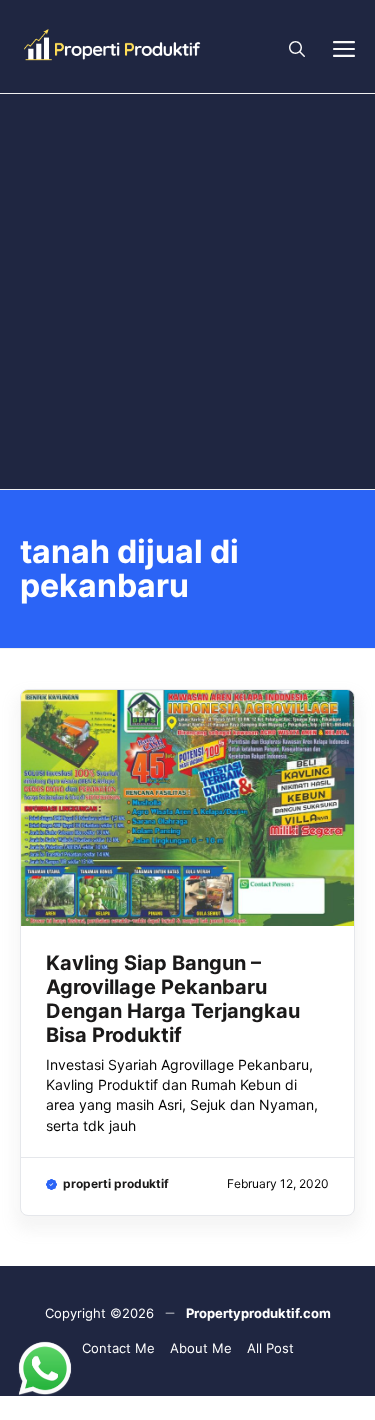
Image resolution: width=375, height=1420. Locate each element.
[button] (297, 47)
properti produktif (116, 1183)
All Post (270, 1348)
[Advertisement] (187, 291)
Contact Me (118, 1348)
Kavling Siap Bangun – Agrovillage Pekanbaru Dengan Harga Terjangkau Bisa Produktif (173, 999)
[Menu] (344, 47)
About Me (201, 1348)
